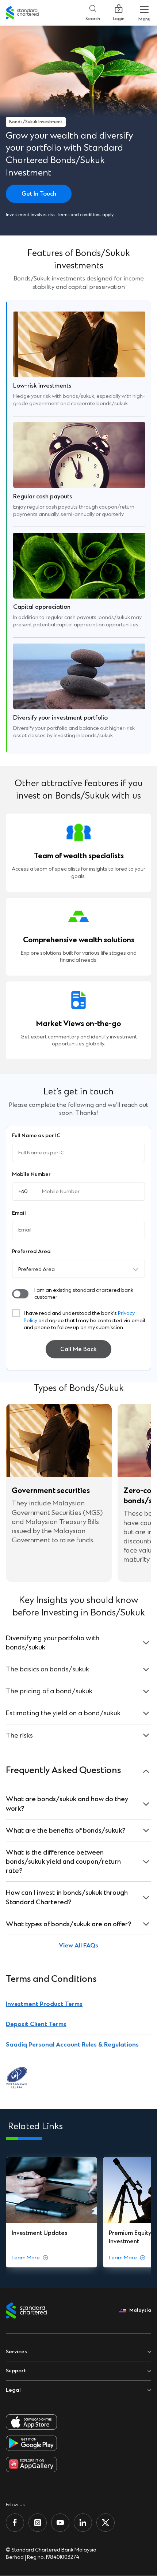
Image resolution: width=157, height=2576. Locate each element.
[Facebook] (15, 2523)
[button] (20, 1294)
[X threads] (106, 2523)
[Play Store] (31, 2443)
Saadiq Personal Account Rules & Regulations (72, 2045)
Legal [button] (13, 2390)
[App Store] (31, 2422)
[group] (51, 2212)
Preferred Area (37, 1269)
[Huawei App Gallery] (31, 2464)
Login (119, 19)
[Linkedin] (83, 2523)
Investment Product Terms (44, 2004)
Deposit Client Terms (36, 2024)
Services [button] (16, 2352)
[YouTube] (60, 2523)
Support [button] (16, 2371)
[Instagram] (38, 2523)
